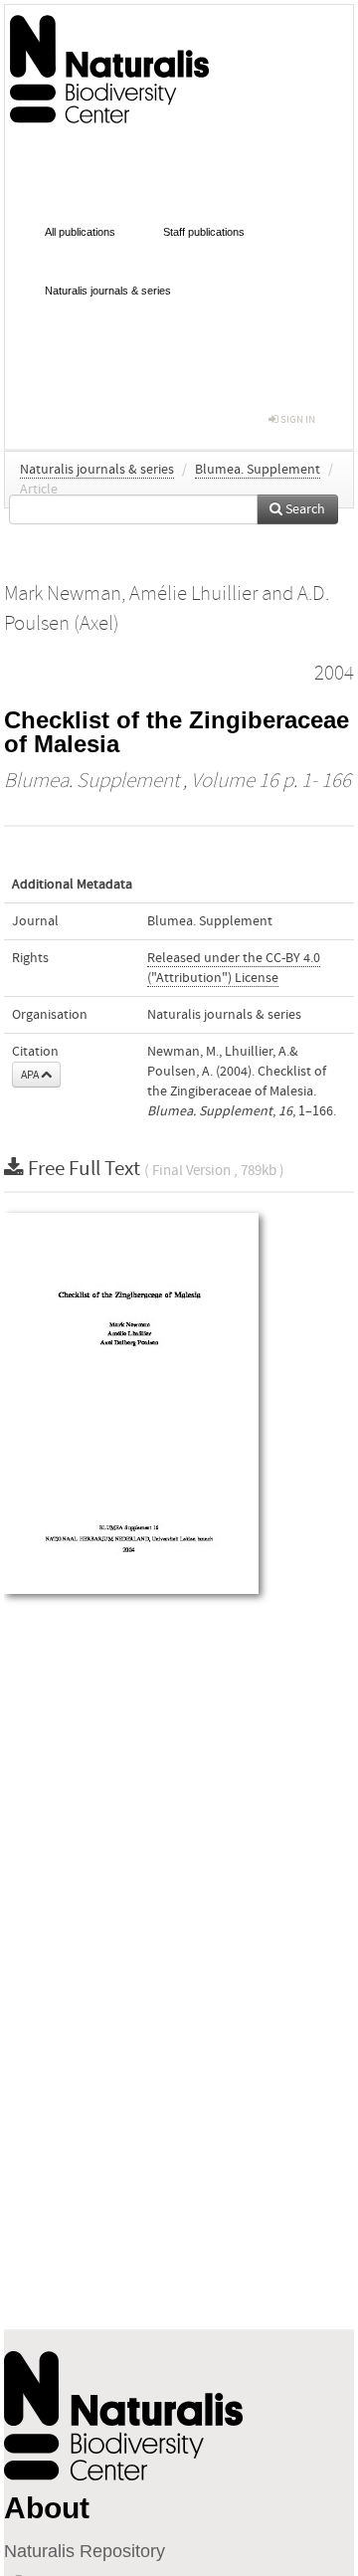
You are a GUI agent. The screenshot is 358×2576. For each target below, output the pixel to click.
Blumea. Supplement (258, 470)
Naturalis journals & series (108, 291)
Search (304, 509)
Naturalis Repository (85, 2551)
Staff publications (204, 232)
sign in (297, 419)
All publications (80, 232)
